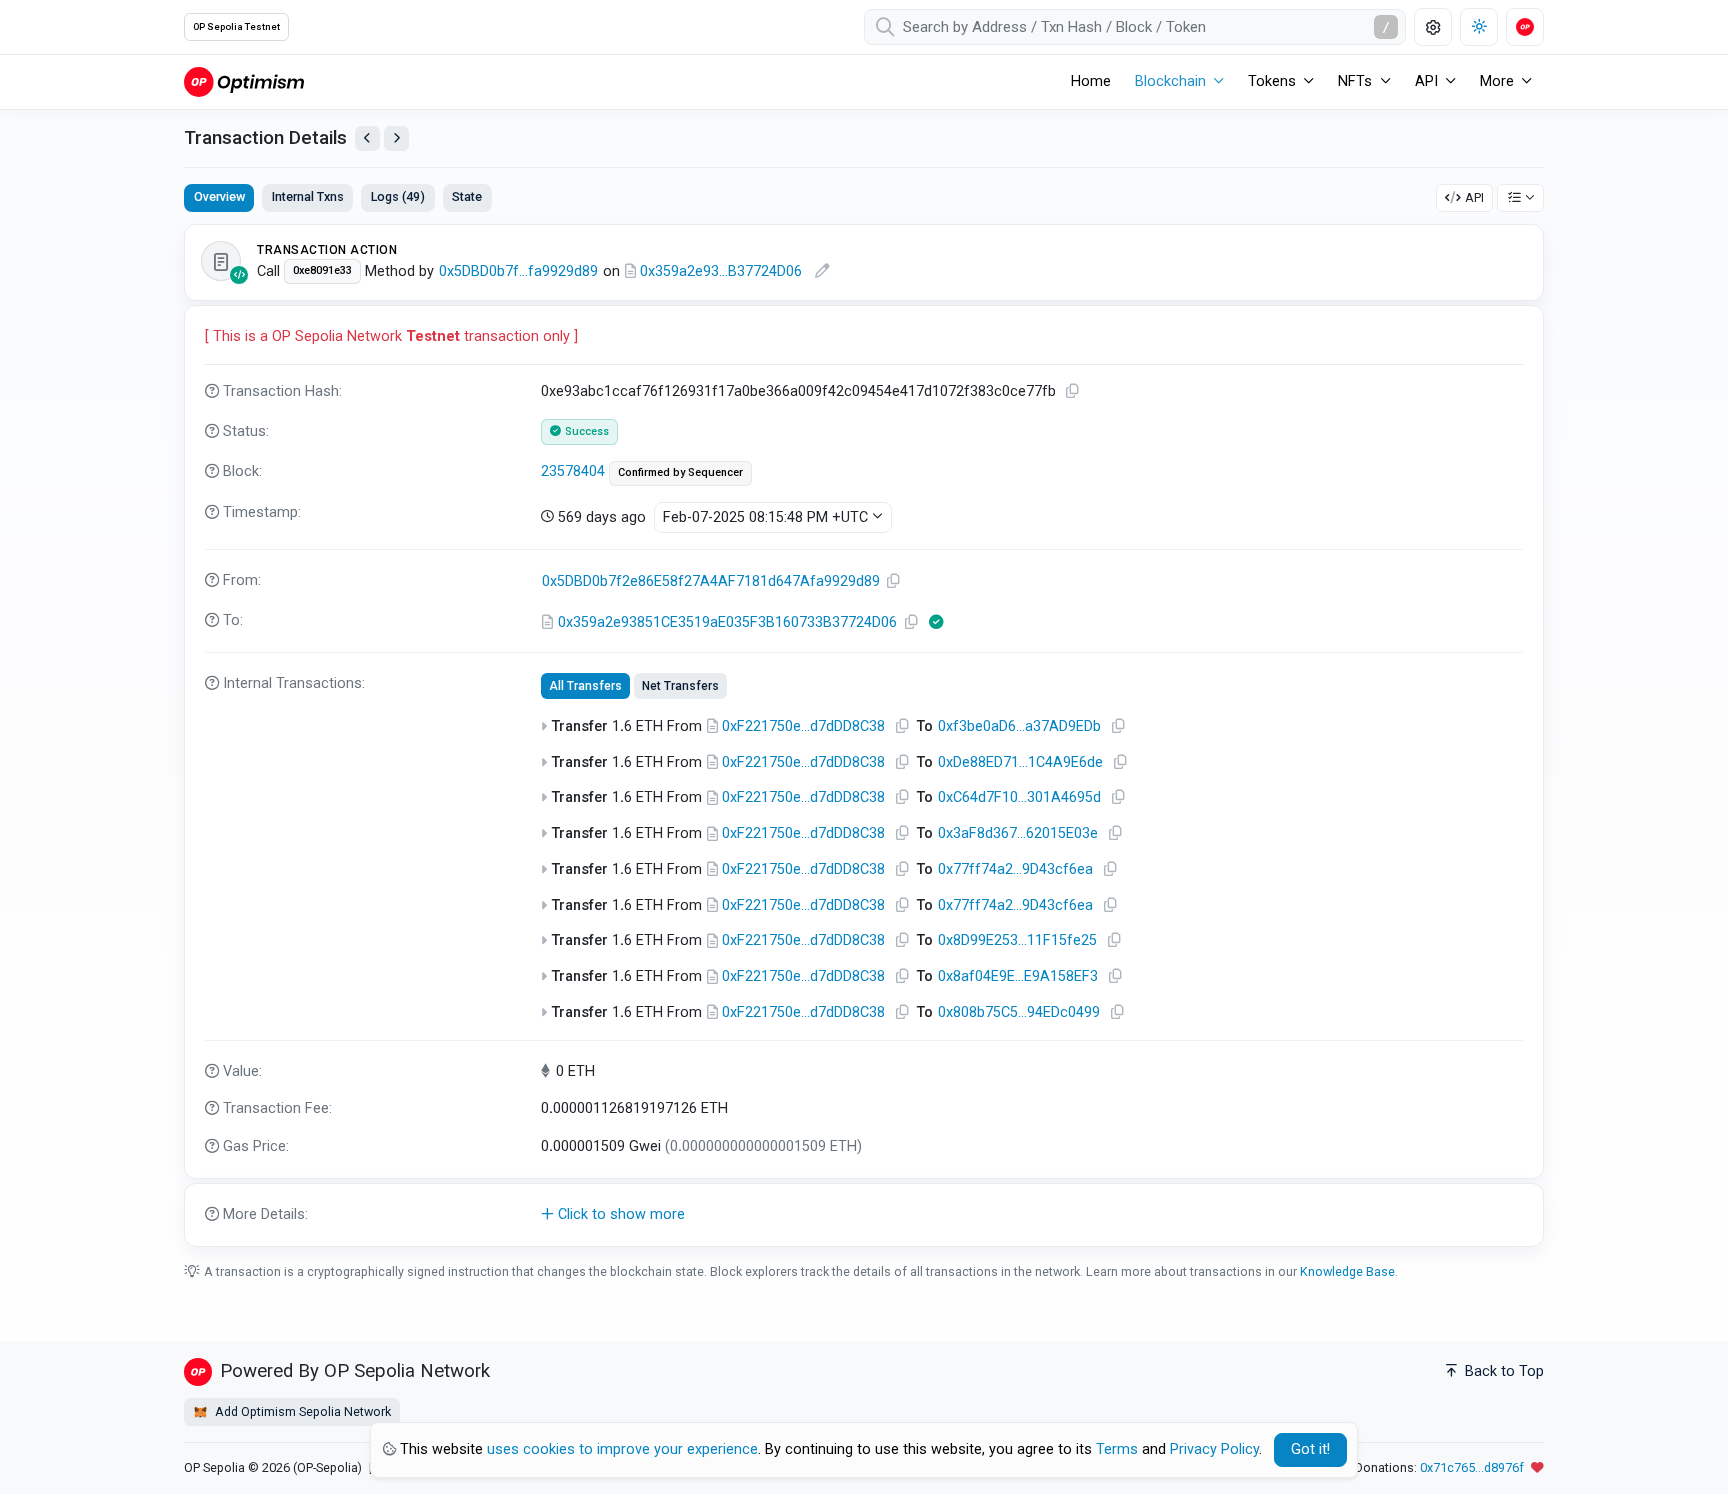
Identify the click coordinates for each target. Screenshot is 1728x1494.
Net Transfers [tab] (680, 686)
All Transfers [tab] (585, 686)
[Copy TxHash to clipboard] (1073, 391)
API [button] (1426, 81)
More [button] (1497, 81)
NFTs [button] (1355, 81)
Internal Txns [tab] (308, 196)
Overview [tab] (219, 196)
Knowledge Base (1347, 1271)
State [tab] (467, 196)
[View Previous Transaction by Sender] (367, 138)
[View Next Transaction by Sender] (396, 138)
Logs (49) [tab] (398, 196)
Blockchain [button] (1170, 81)
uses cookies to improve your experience (622, 1449)
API (1474, 197)
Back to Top (1502, 1371)
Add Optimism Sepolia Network (301, 1411)
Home (1091, 81)
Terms (1117, 1449)
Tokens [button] (1272, 81)
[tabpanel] (864, 735)
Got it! (1310, 1449)
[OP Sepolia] (244, 81)
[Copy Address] (894, 581)
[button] (864, 1215)
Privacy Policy (1214, 1449)
